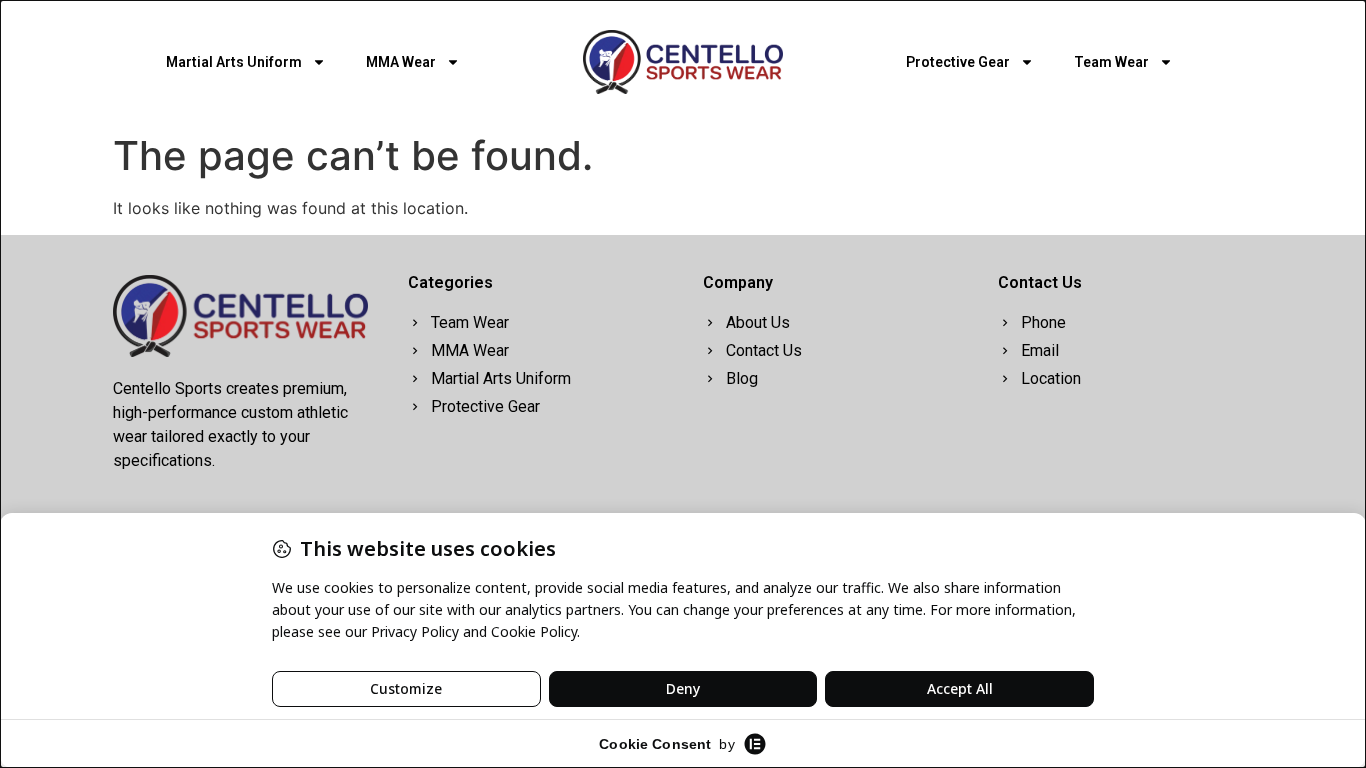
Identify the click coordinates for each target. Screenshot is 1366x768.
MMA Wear (401, 62)
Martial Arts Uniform (234, 62)
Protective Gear (958, 62)
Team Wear (1111, 62)
